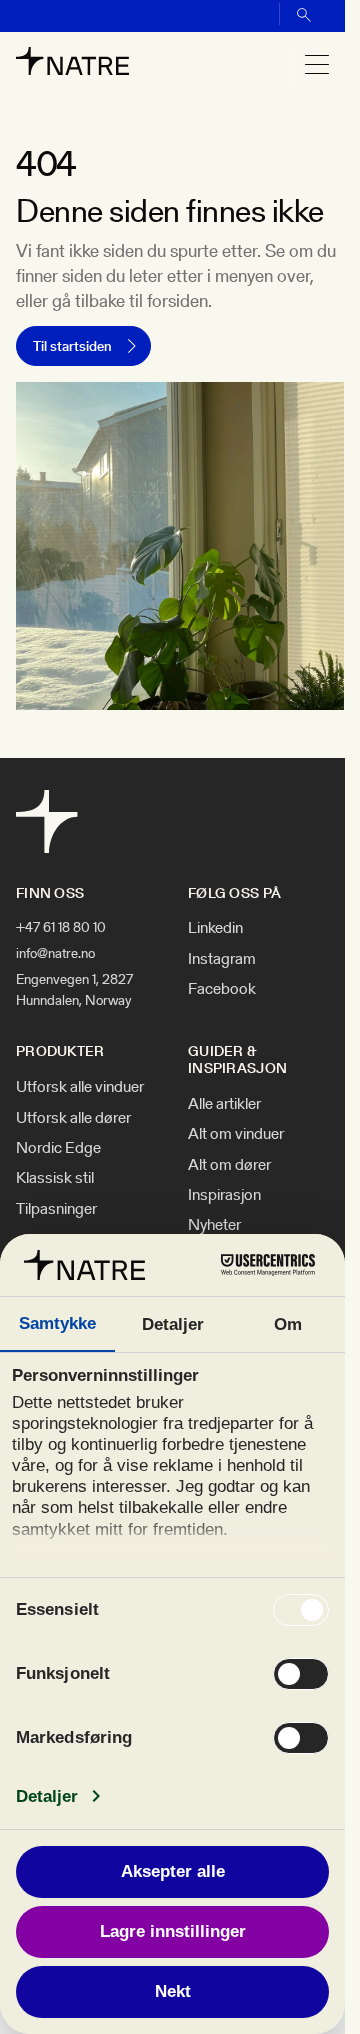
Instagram (222, 959)
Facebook (222, 989)
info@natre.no (55, 953)
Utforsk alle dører (73, 1118)
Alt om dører (229, 1165)
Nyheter (214, 1225)
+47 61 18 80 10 (61, 927)
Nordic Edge (58, 1148)
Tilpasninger (56, 1209)
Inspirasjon (224, 1195)
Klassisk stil (55, 1178)
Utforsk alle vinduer (80, 1087)
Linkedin (215, 928)
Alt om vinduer (236, 1134)
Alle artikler (224, 1104)
